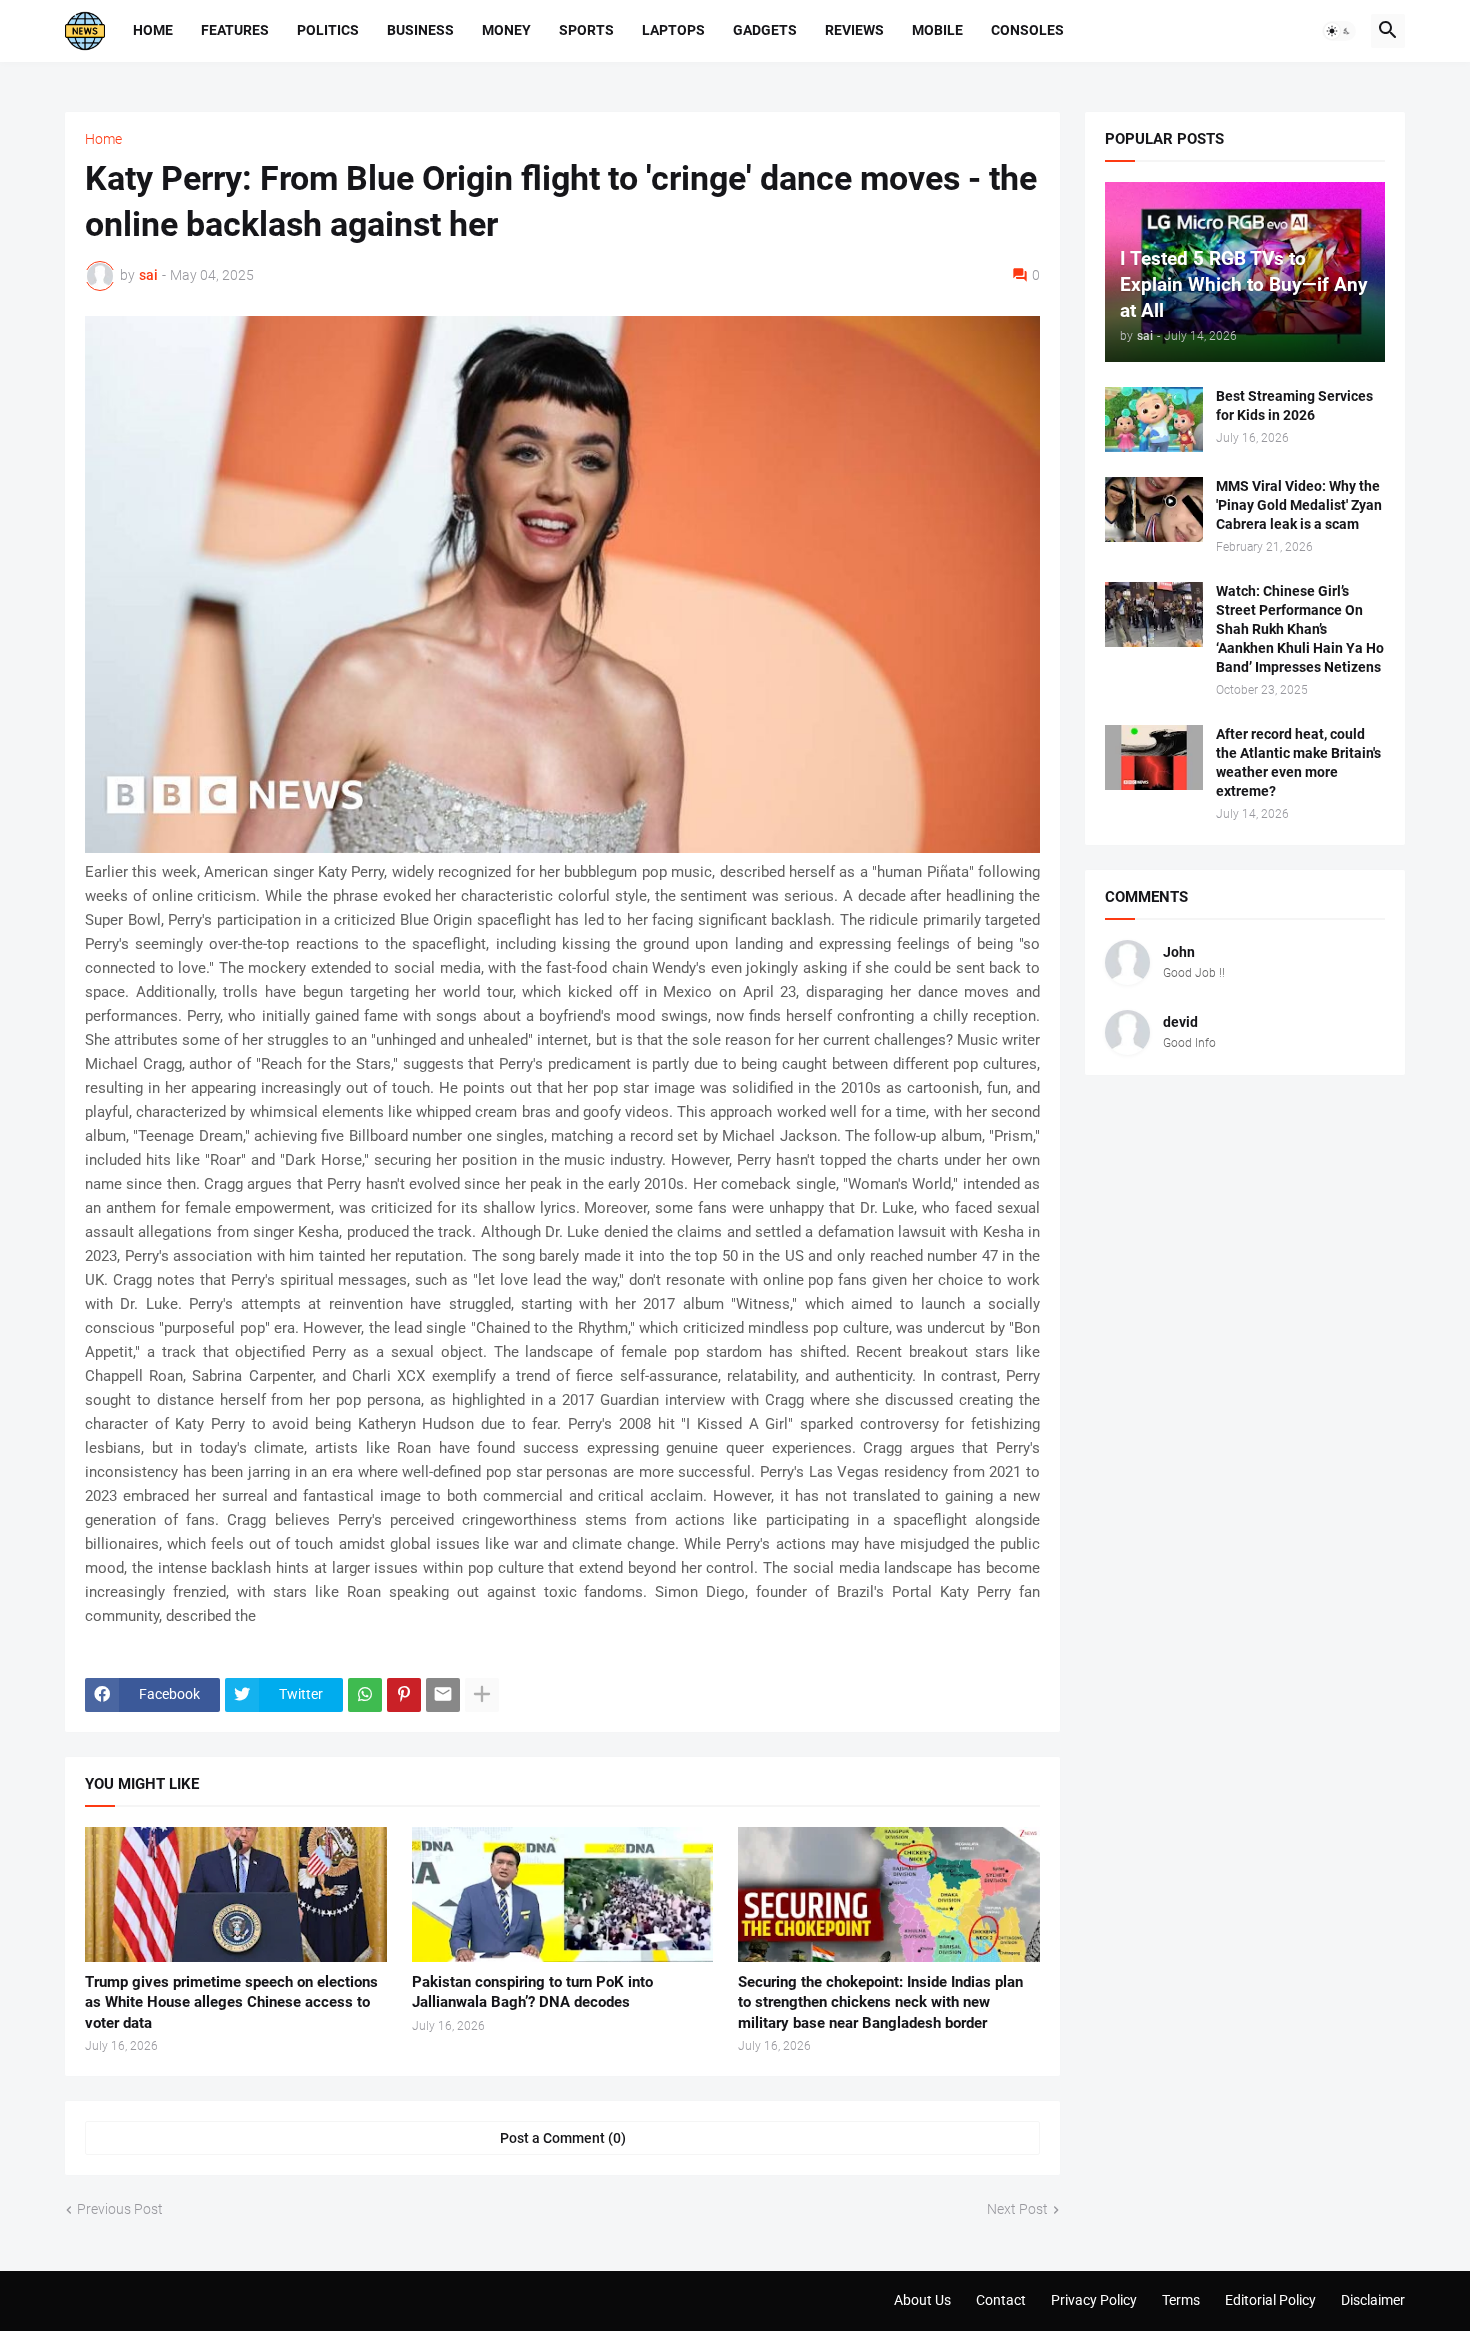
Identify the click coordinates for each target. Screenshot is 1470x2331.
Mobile (937, 30)
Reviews (854, 30)
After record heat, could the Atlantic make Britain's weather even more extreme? (1298, 762)
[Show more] (482, 1695)
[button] (1339, 31)
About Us (922, 2300)
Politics (328, 30)
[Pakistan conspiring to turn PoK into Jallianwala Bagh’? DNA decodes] (563, 1894)
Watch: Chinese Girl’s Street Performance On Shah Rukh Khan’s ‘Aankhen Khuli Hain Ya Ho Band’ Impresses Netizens (1300, 629)
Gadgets (765, 30)
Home (153, 30)
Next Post (1017, 2209)
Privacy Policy (1094, 2300)
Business (420, 30)
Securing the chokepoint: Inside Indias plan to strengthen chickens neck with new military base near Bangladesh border (880, 2002)
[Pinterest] (404, 1695)
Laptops (673, 30)
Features (235, 30)
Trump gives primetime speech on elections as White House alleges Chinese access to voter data (231, 2002)
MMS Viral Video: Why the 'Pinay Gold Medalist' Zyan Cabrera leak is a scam (1299, 505)
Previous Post (120, 2209)
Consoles (1027, 30)
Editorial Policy (1270, 2300)
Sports (586, 30)
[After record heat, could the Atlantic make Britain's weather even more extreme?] (1154, 757)
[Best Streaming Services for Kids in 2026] (1154, 419)
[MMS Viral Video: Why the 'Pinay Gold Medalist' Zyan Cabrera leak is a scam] (1154, 509)
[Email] (443, 1695)
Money (506, 30)
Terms (1181, 2300)
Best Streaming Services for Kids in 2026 (1294, 405)
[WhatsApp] (365, 1695)
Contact (1001, 2300)
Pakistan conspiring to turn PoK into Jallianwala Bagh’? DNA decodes (532, 1992)
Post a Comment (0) (563, 2138)
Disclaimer (1373, 2300)
